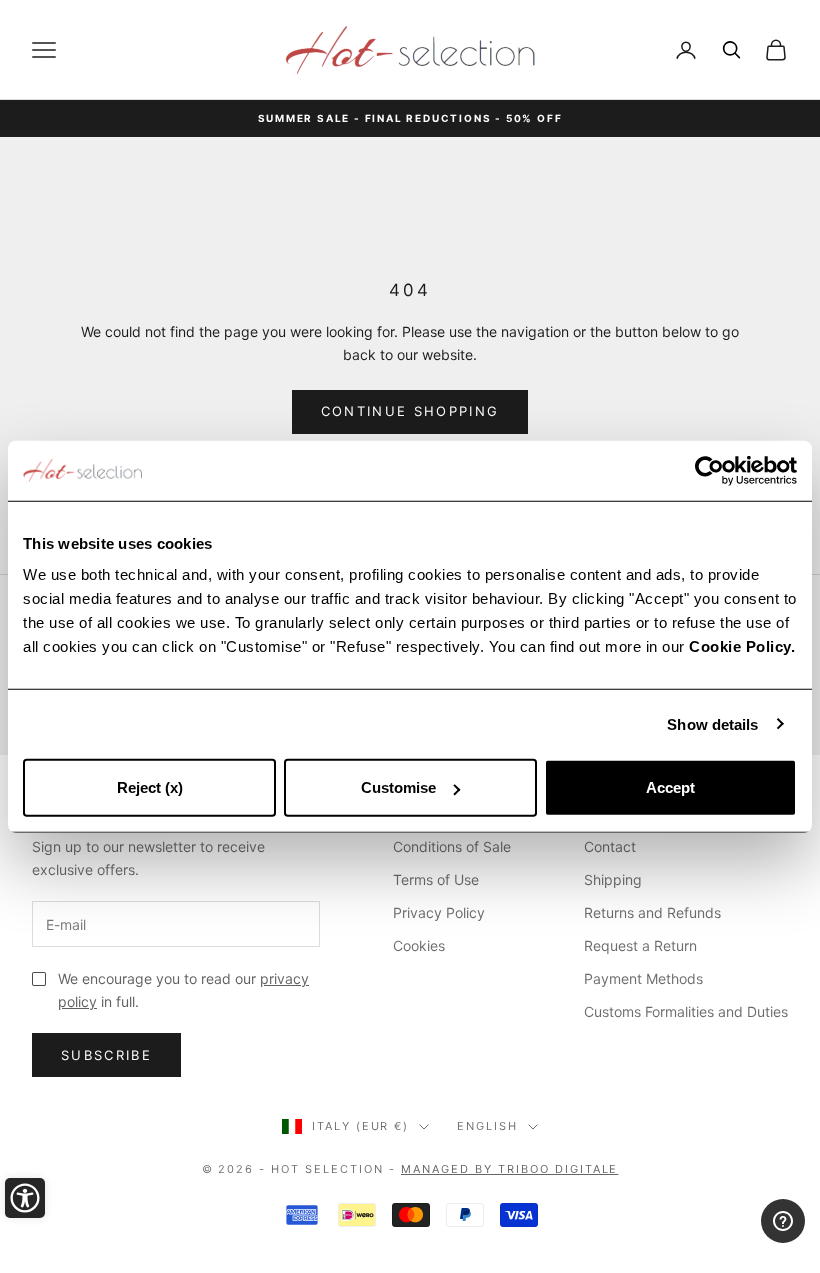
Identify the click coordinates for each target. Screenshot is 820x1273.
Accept (670, 787)
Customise (398, 787)
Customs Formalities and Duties (686, 1011)
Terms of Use (436, 879)
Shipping (613, 879)
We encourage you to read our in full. (183, 990)
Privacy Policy (439, 912)
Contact (610, 846)
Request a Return (640, 945)
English (487, 1126)
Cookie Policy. (742, 646)
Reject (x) (150, 787)
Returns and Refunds (652, 912)
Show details (712, 723)
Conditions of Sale (452, 846)
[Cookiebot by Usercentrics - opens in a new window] (709, 470)
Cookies (419, 945)
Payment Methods (643, 978)
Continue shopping (410, 411)
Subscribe (106, 1055)
